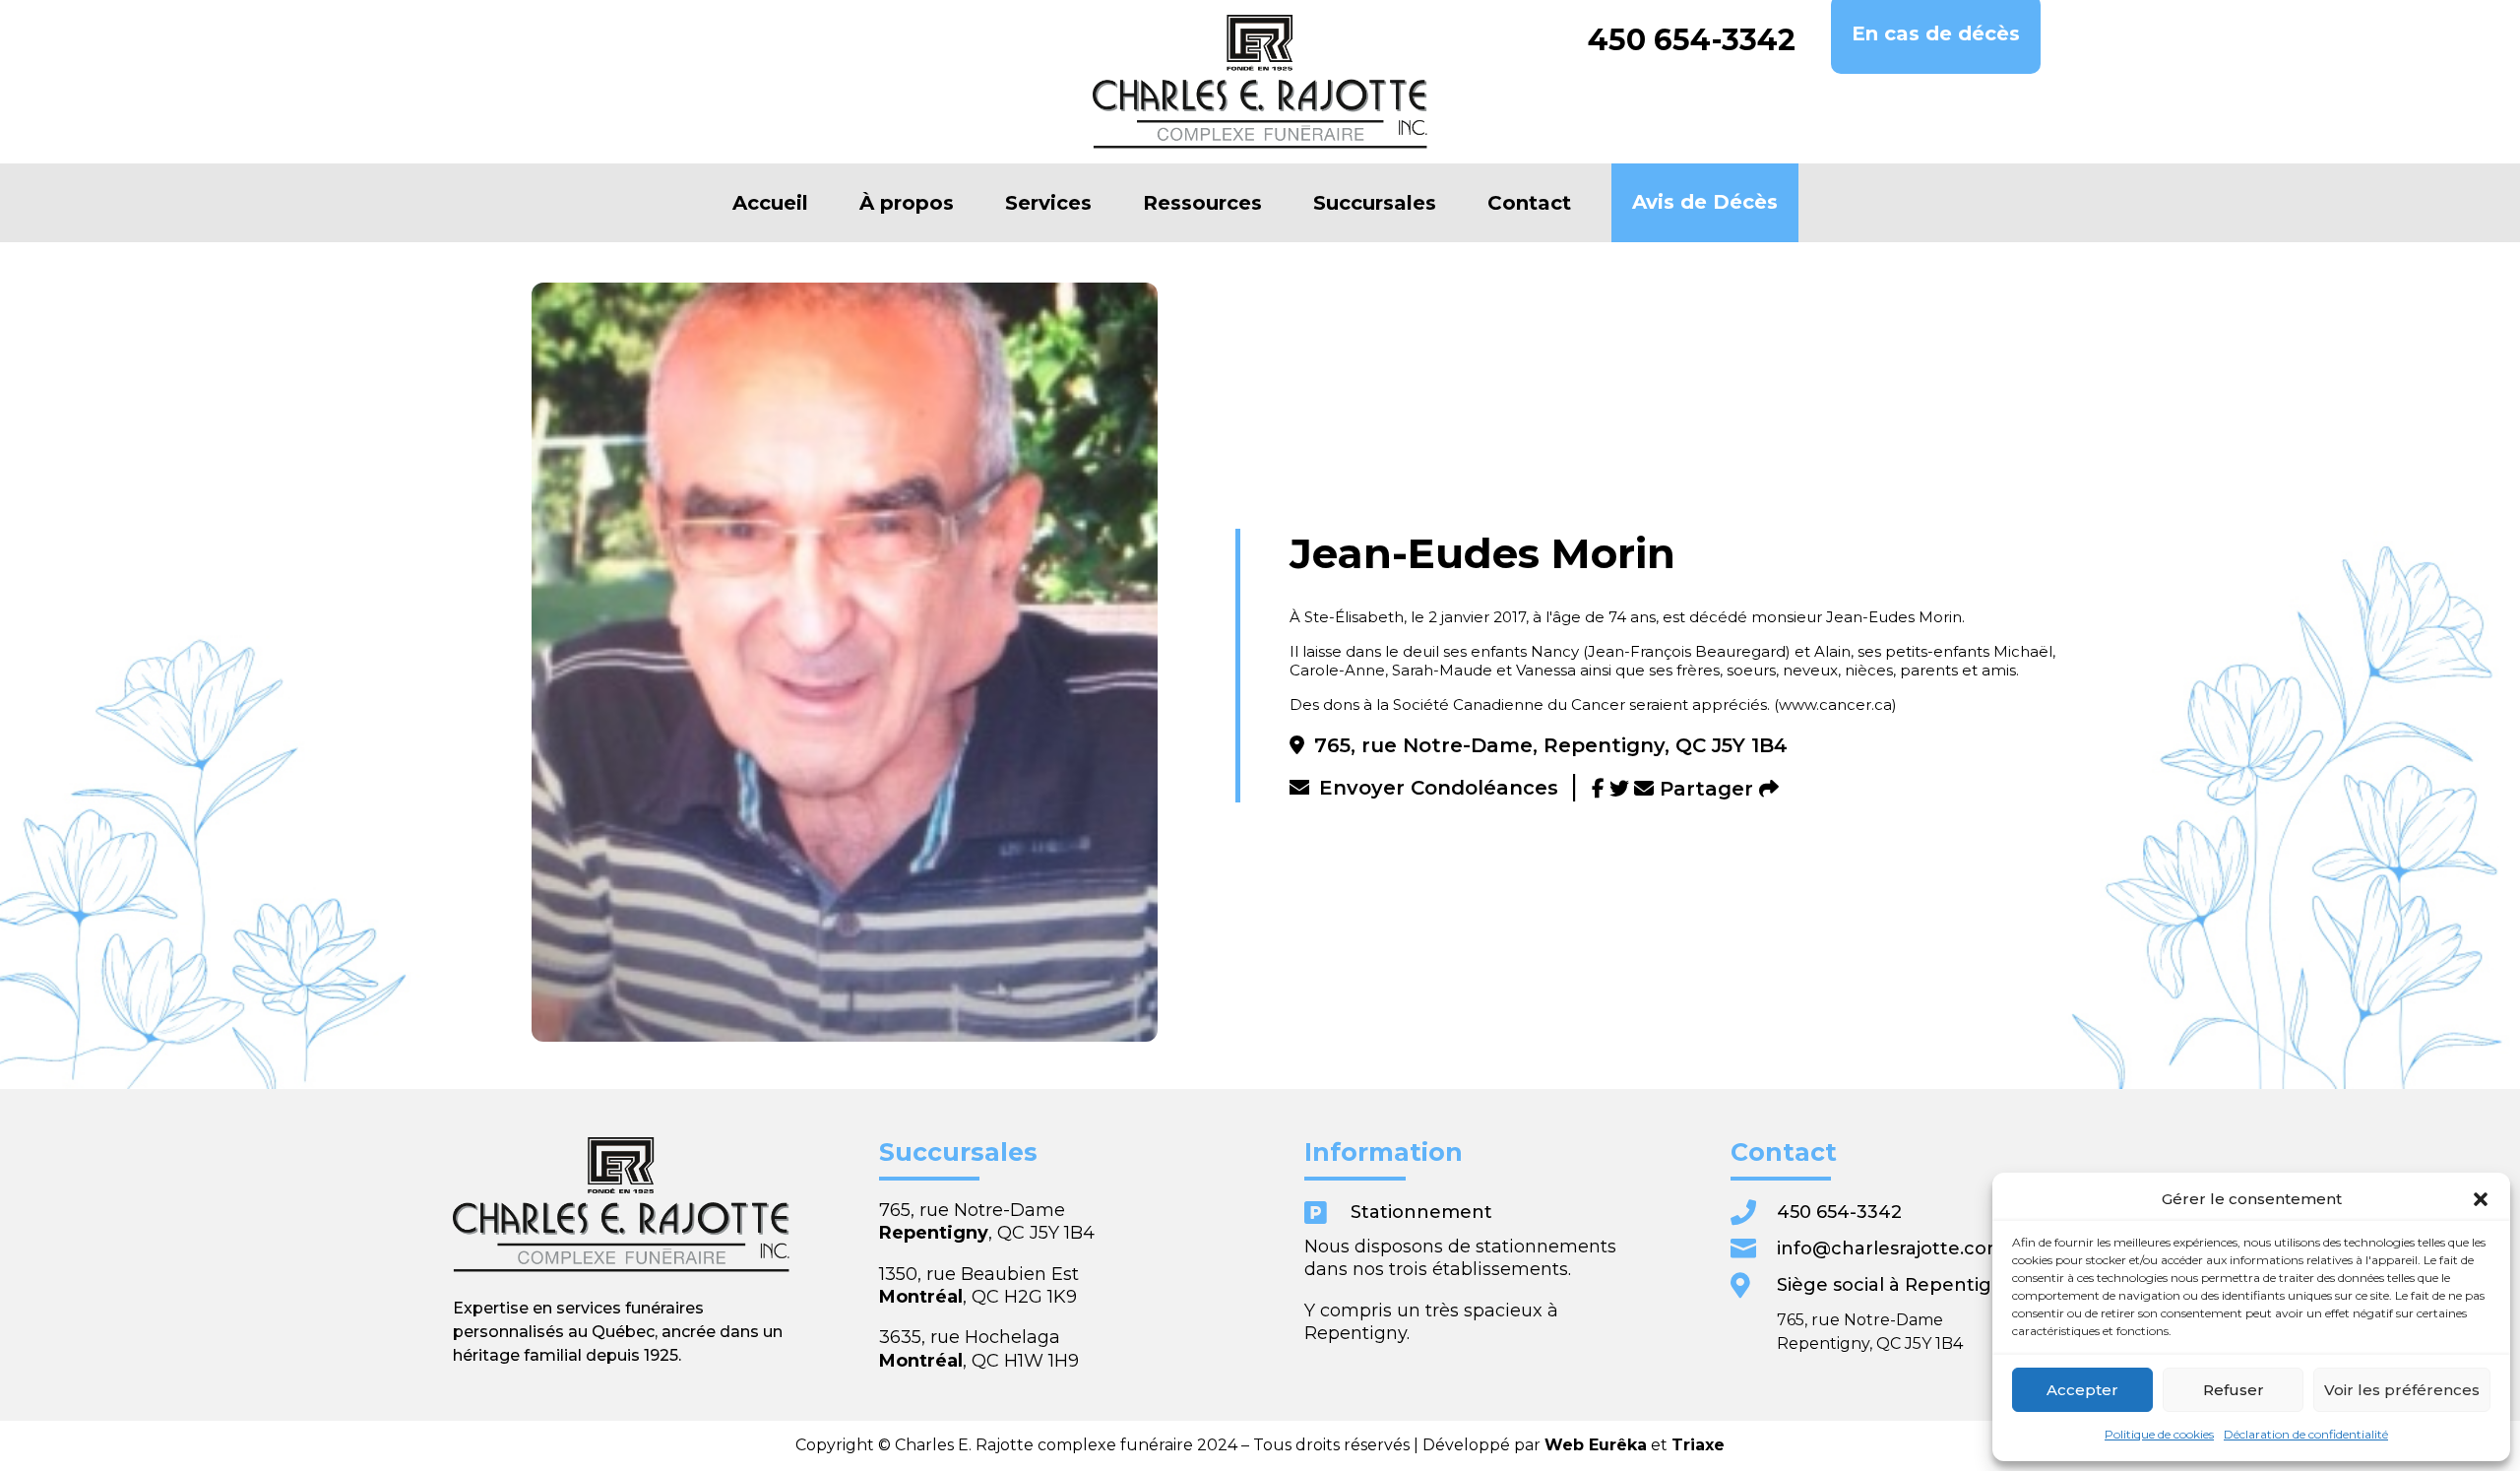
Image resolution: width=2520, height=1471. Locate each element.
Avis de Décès (1705, 202)
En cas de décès (1936, 33)
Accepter (2082, 1390)
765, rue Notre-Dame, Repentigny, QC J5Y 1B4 (1551, 745)
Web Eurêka (1596, 1445)
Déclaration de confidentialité (2306, 1434)
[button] (2481, 1199)
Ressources (1202, 203)
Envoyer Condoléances (1439, 788)
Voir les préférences (2402, 1390)
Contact (1529, 203)
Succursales (1375, 203)
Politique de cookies (2159, 1434)
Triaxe (1698, 1445)
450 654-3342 (1692, 40)
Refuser (2234, 1390)
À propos (907, 203)
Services (1048, 203)
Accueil (770, 203)
